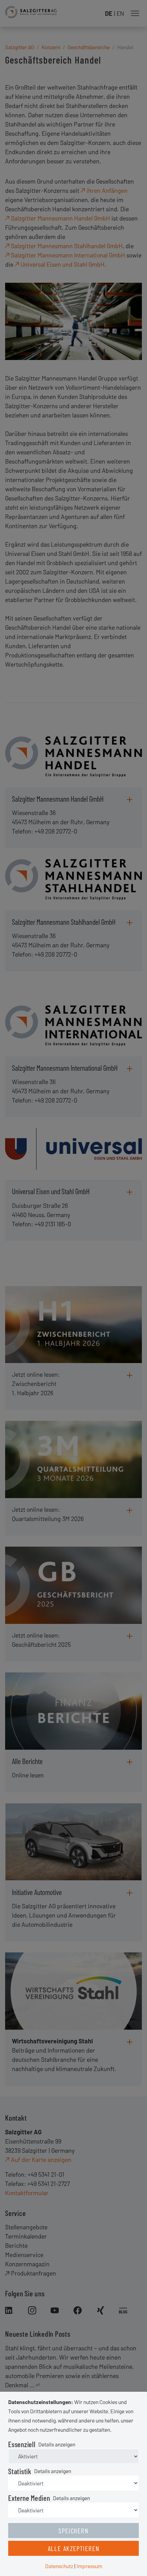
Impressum (89, 2566)
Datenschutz (59, 2566)
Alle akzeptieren (74, 2548)
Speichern (73, 2531)
